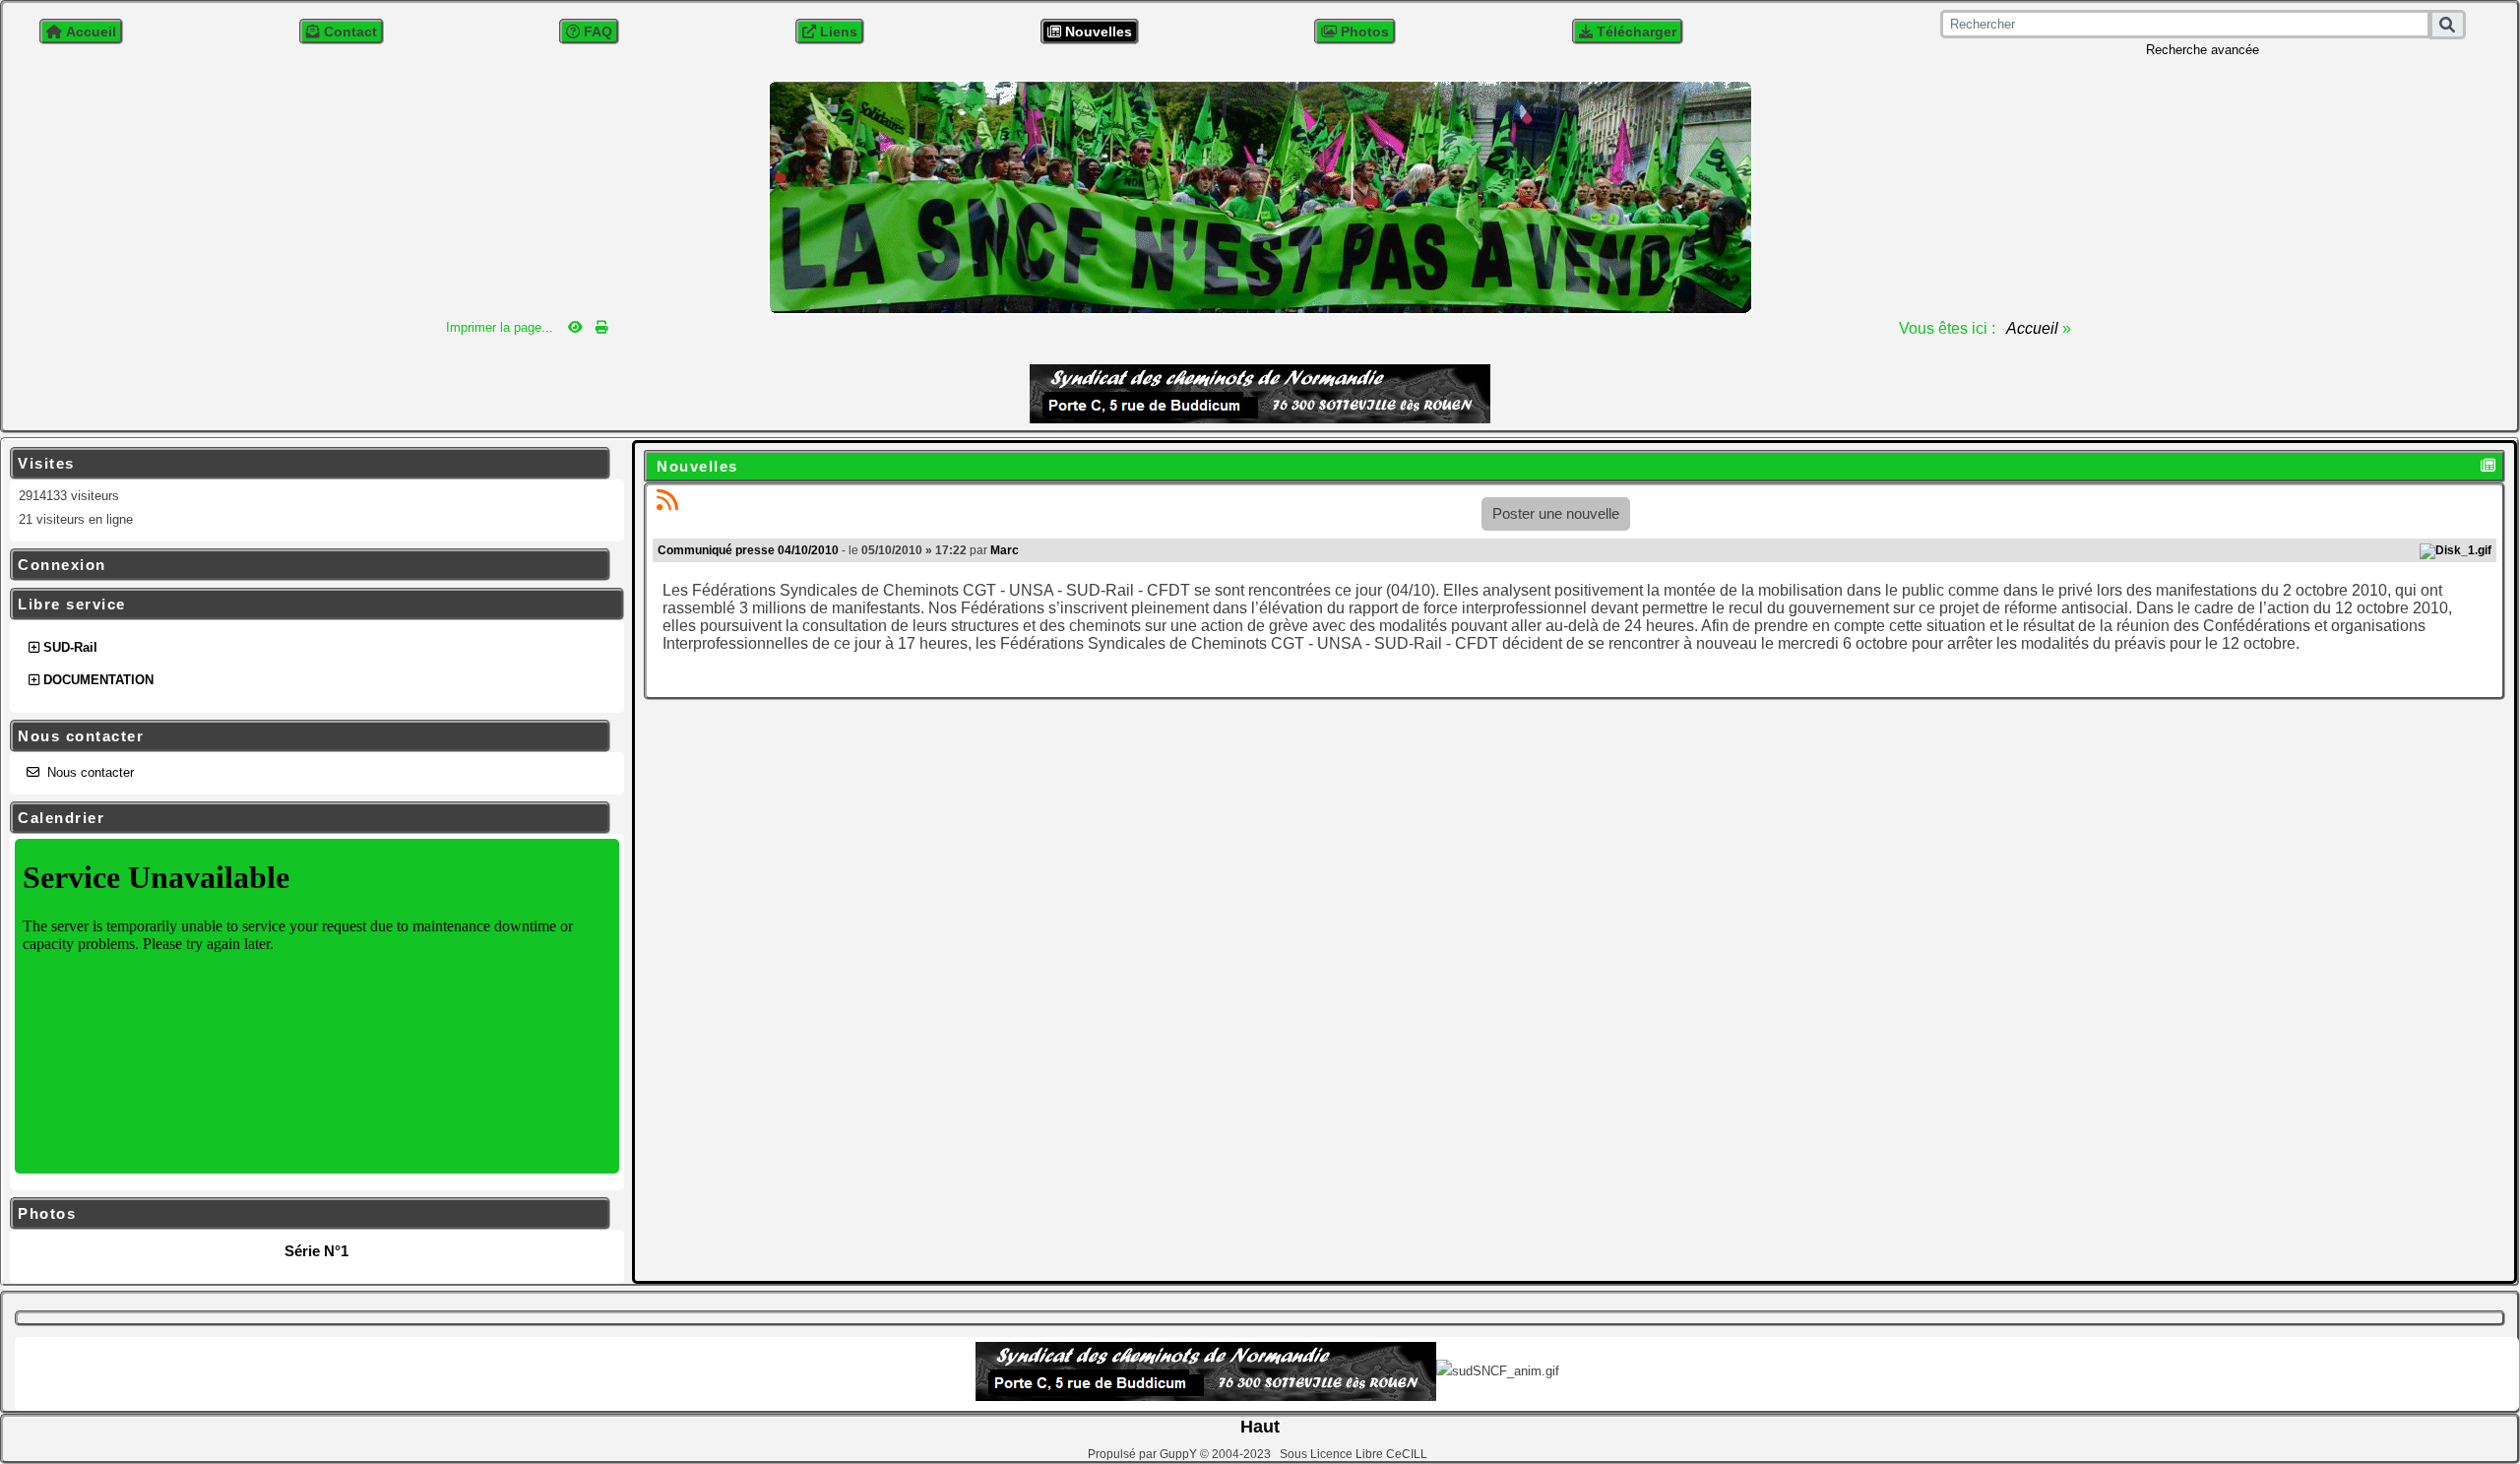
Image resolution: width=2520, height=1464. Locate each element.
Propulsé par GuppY (1144, 1454)
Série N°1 (316, 1251)
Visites (307, 464)
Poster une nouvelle (1556, 513)
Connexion (307, 565)
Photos (307, 1214)
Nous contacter (307, 736)
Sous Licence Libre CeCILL (1355, 1454)
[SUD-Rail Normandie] (1260, 195)
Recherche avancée (2203, 50)
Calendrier (307, 818)
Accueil (2033, 328)
